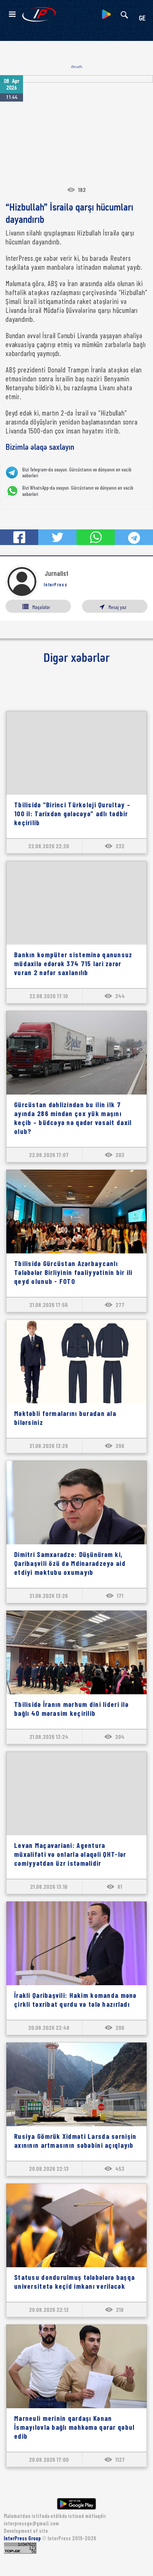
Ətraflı (77, 67)
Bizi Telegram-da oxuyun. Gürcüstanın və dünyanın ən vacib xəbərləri (77, 473)
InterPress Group (23, 2538)
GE (142, 19)
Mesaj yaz (117, 607)
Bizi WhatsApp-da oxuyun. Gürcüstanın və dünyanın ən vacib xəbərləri (78, 491)
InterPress (56, 584)
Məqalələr (41, 607)
